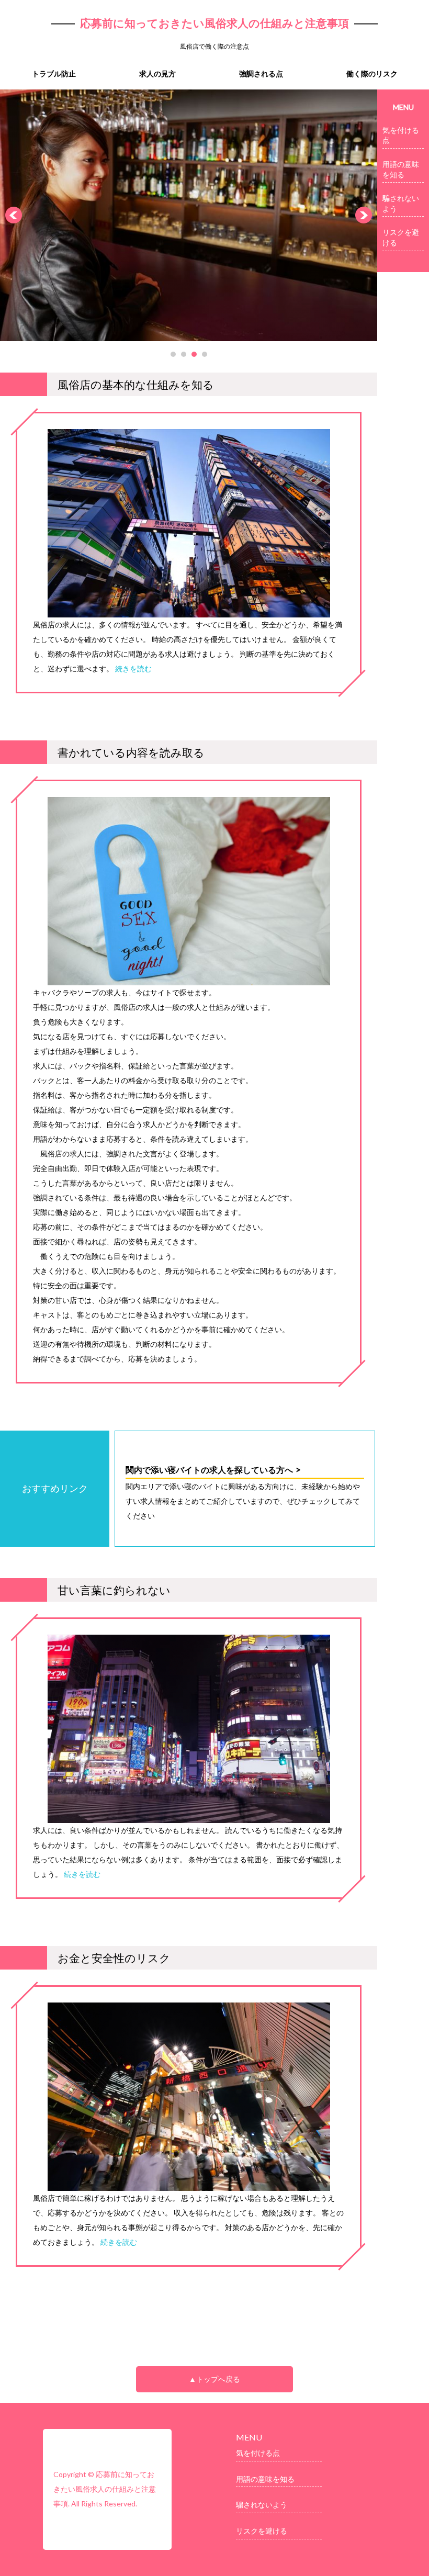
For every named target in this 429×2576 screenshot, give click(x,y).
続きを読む (133, 668)
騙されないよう (401, 203)
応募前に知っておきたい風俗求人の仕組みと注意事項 (214, 23)
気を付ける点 (401, 135)
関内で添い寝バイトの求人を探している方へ (209, 1470)
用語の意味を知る (401, 169)
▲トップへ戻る (214, 2379)
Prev (14, 215)
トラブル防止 (54, 74)
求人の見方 (157, 74)
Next (364, 215)
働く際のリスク (372, 74)
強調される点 (261, 74)
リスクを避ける (401, 237)
